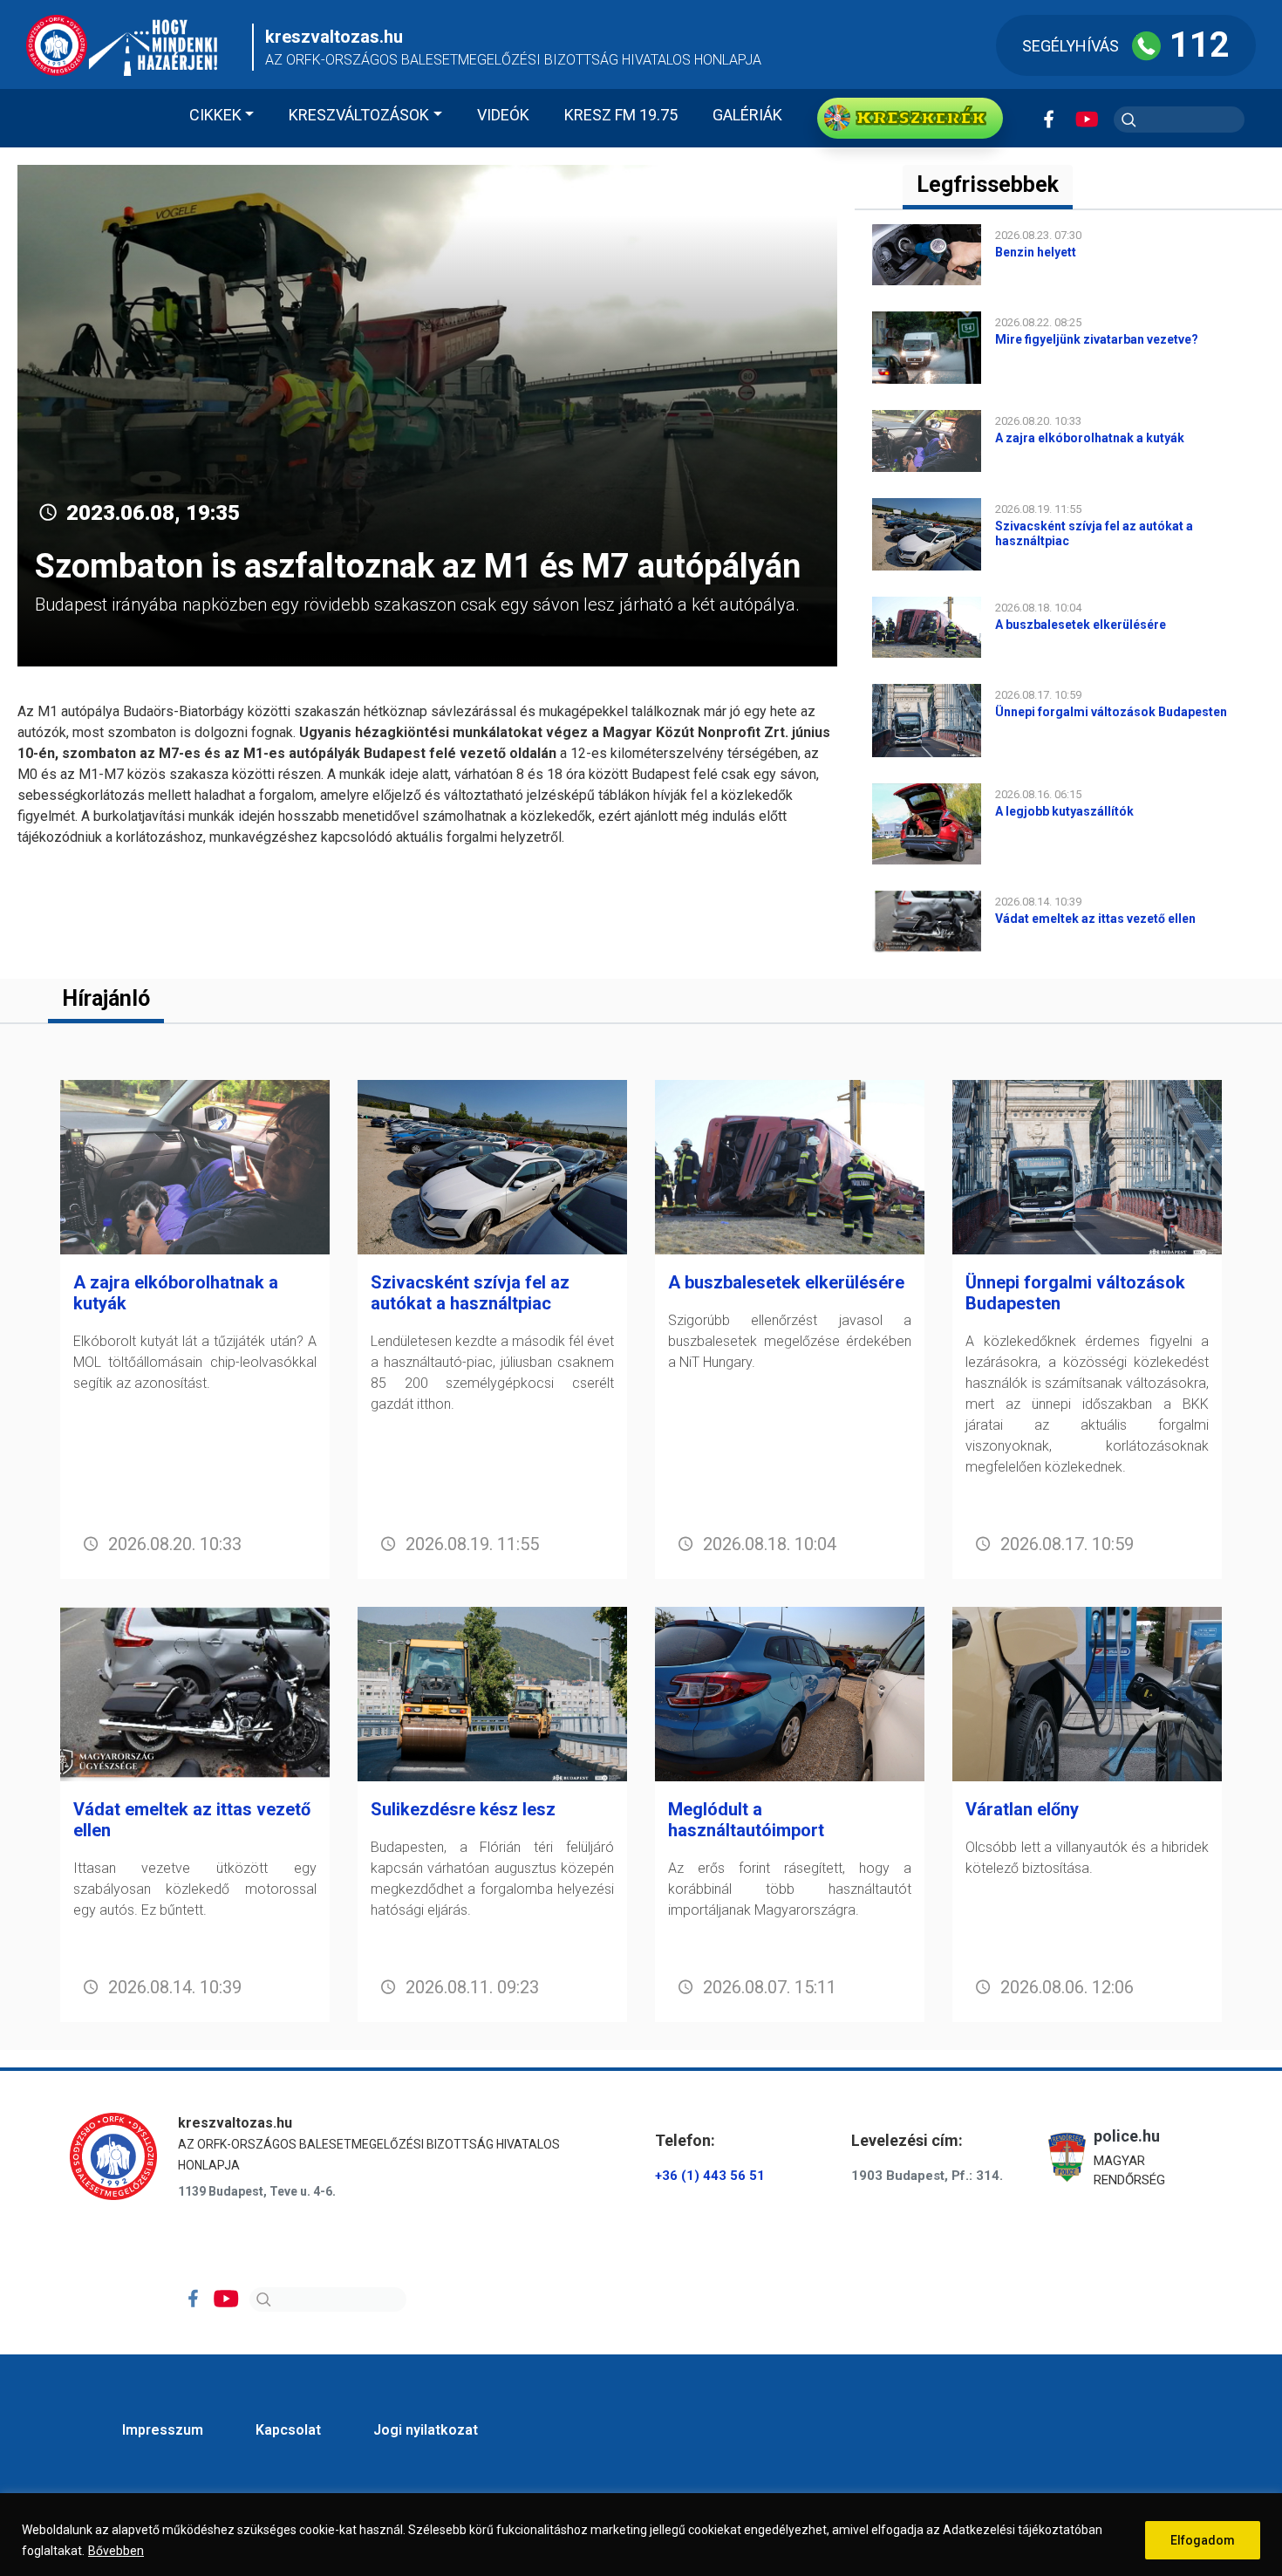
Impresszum (163, 2430)
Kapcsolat (288, 2430)
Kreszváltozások (359, 115)
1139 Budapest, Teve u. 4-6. (257, 2191)
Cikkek (215, 115)
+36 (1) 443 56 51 (710, 2176)
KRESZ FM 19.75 (621, 115)
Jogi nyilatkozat (426, 2430)
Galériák (747, 115)
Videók (503, 115)
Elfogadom (1203, 2540)
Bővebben (116, 2551)
